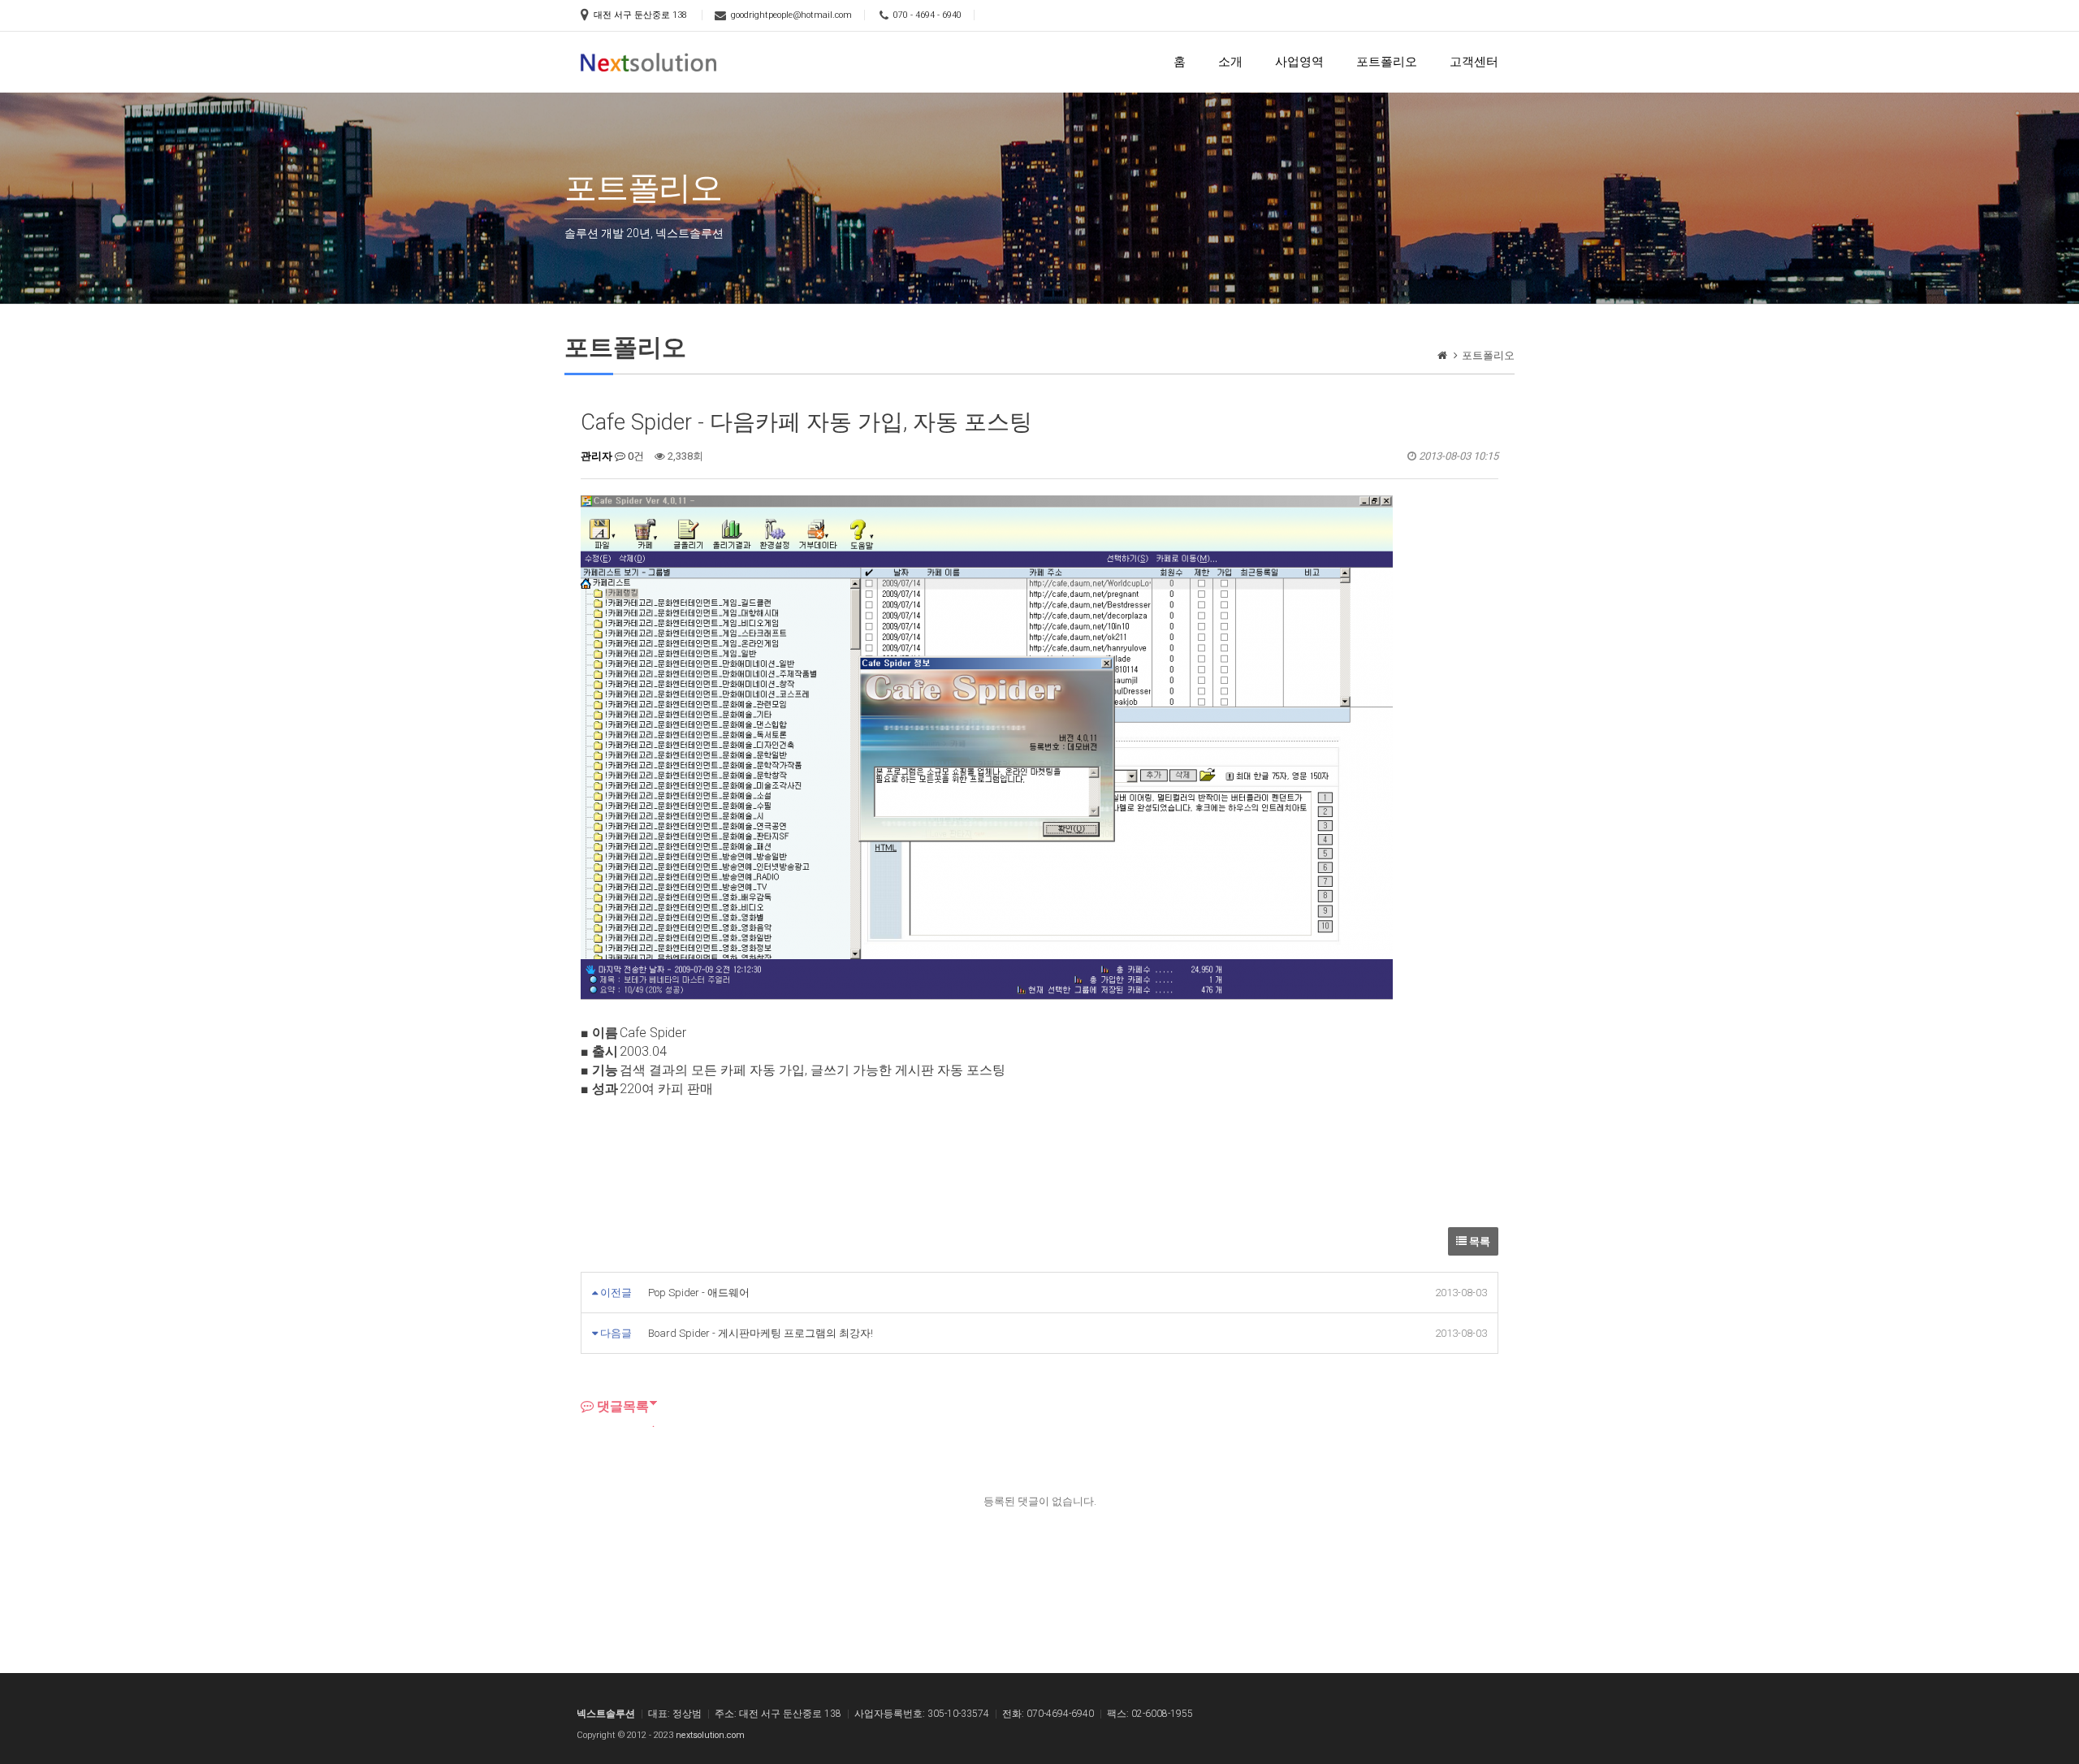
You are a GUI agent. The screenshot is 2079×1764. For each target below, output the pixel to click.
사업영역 (1299, 62)
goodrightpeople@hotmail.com (791, 15)
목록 (1478, 1241)
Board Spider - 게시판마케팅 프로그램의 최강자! (761, 1333)
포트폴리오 (1387, 62)
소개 (1230, 62)
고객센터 (1474, 62)
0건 (635, 456)
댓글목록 (621, 1406)
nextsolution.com (710, 1735)
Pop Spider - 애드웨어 (699, 1293)
